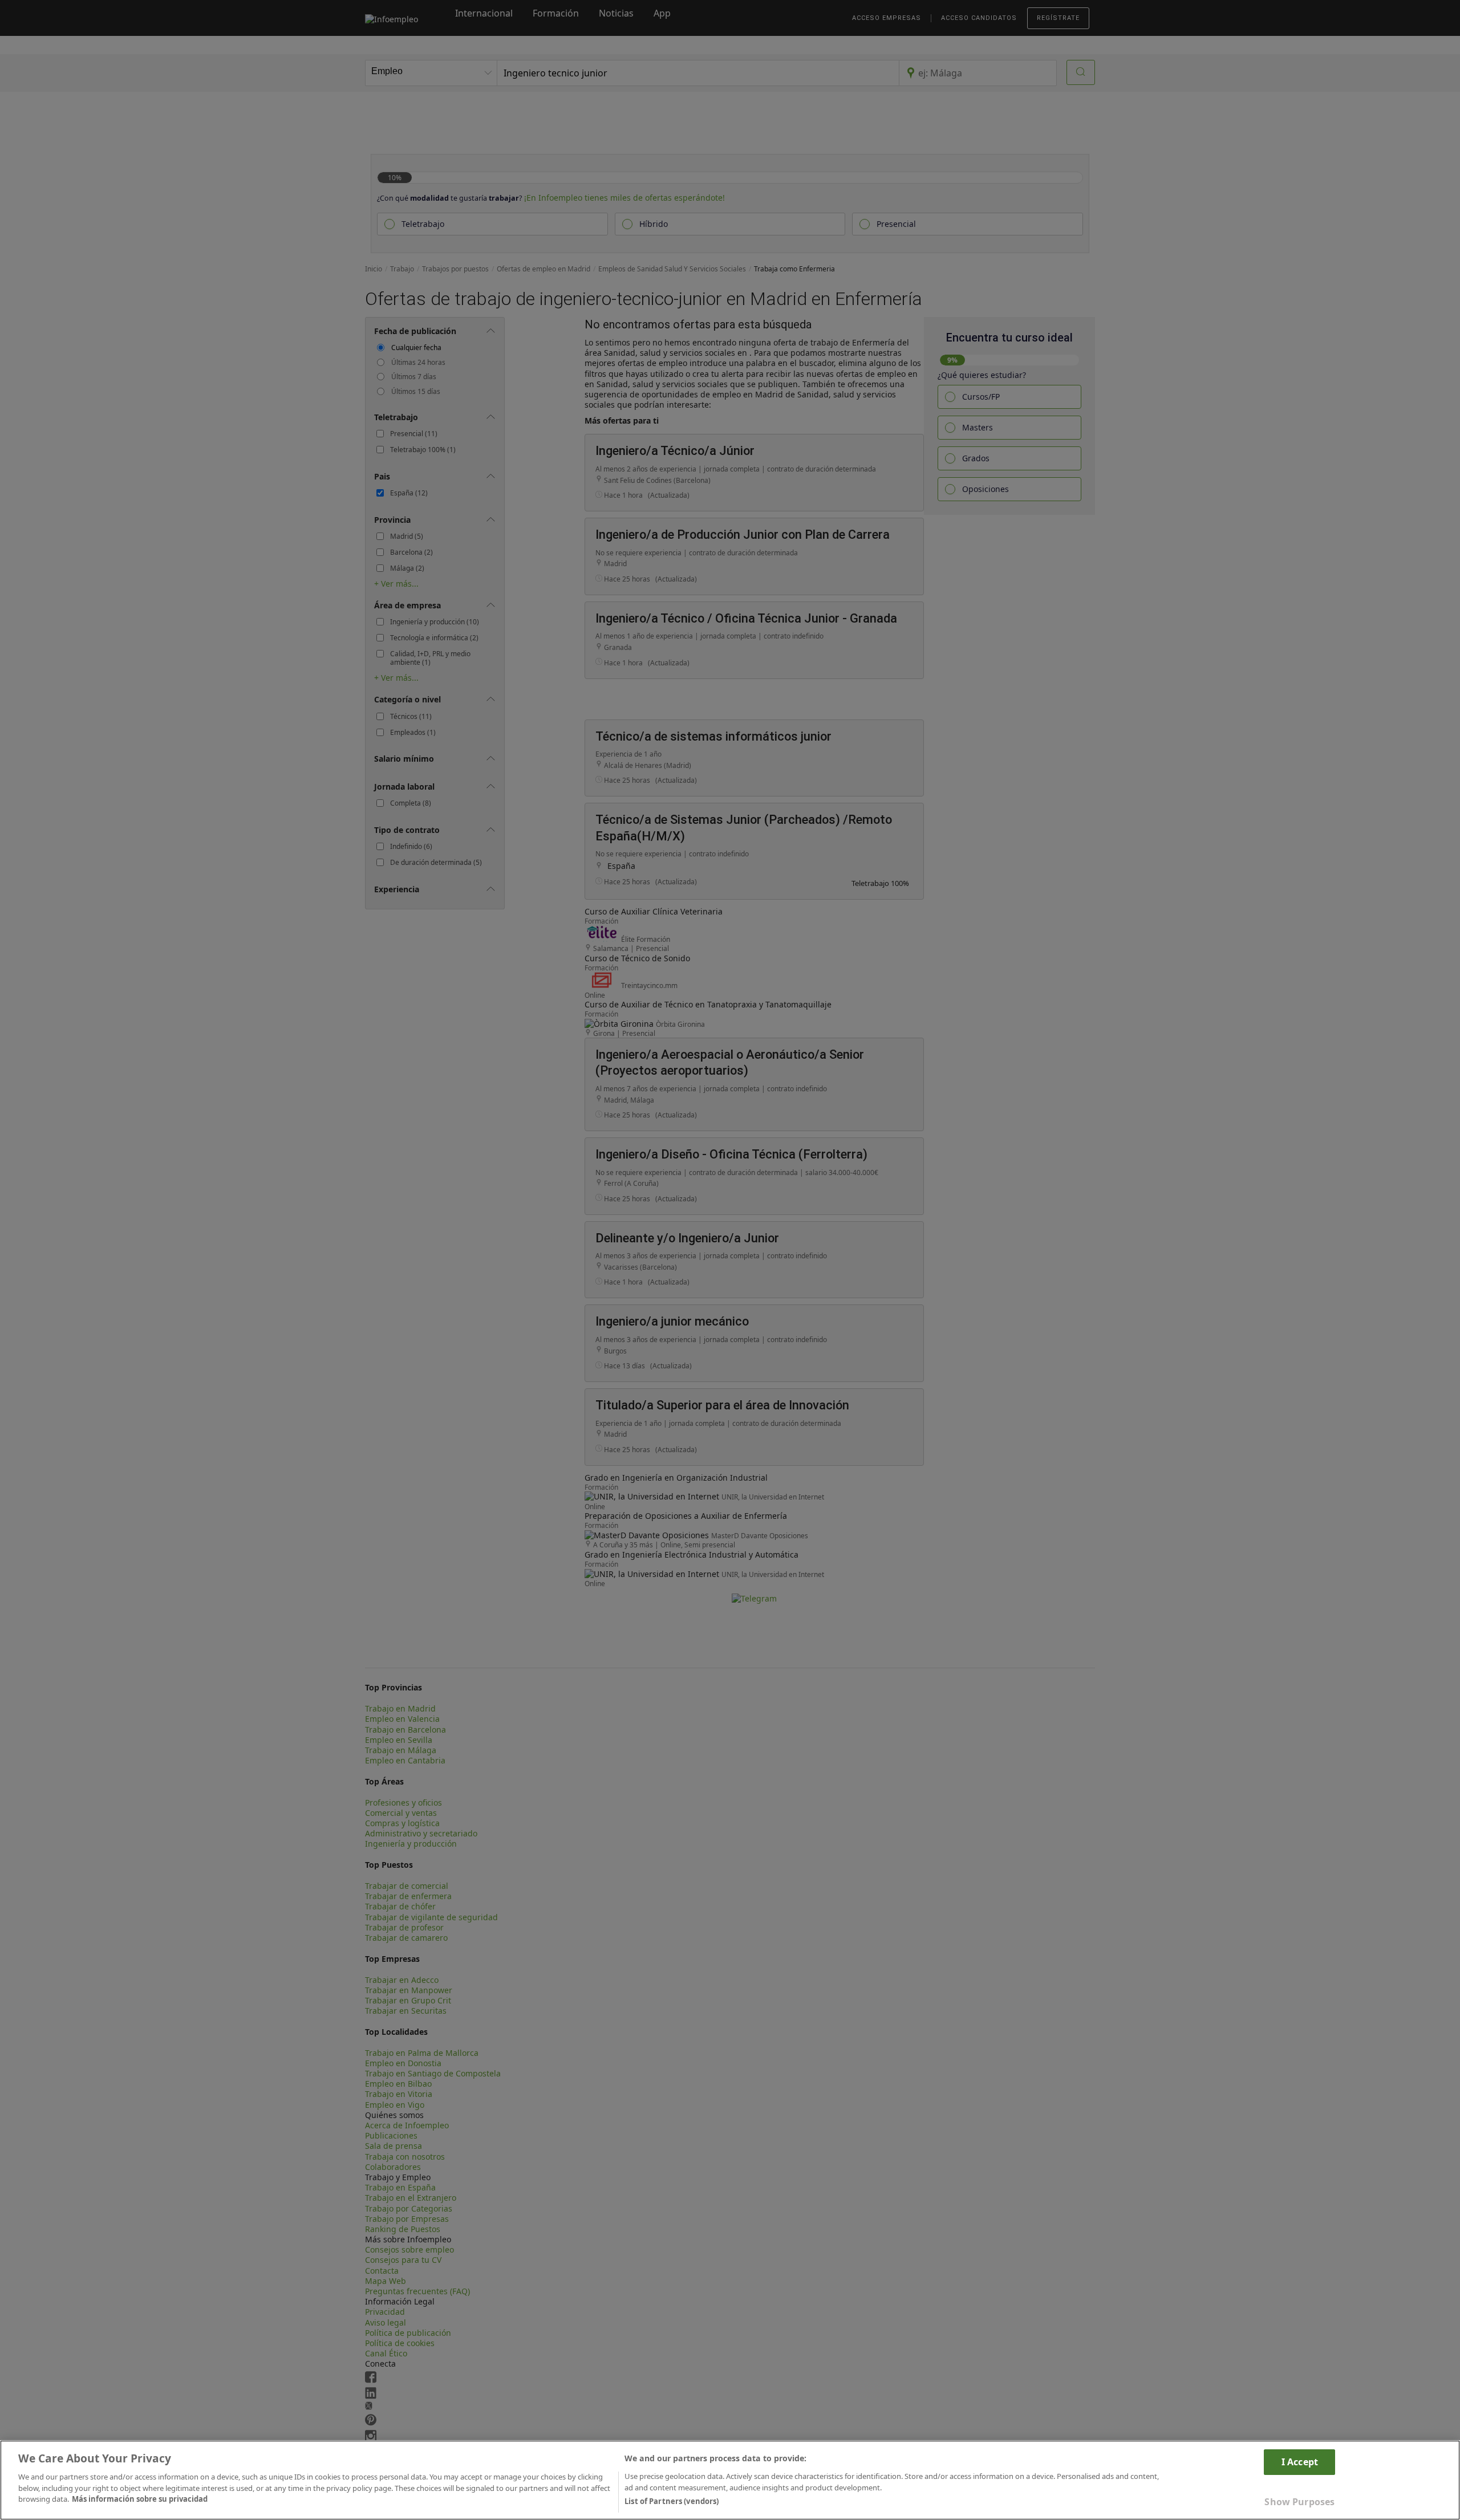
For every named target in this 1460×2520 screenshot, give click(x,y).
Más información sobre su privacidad (140, 2499)
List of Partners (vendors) (672, 2501)
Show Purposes (1299, 2502)
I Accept (1300, 2462)
